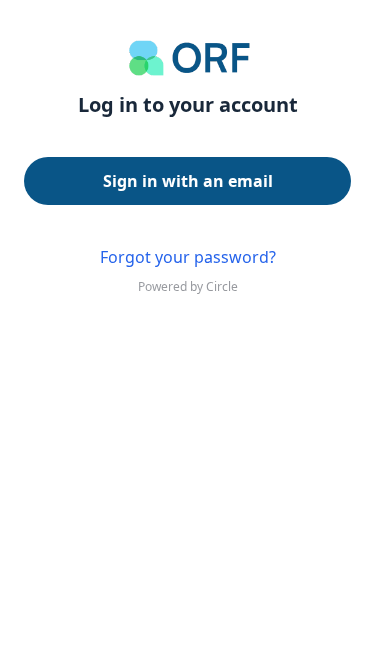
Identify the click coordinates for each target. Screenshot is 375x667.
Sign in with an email (188, 181)
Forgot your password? (188, 257)
